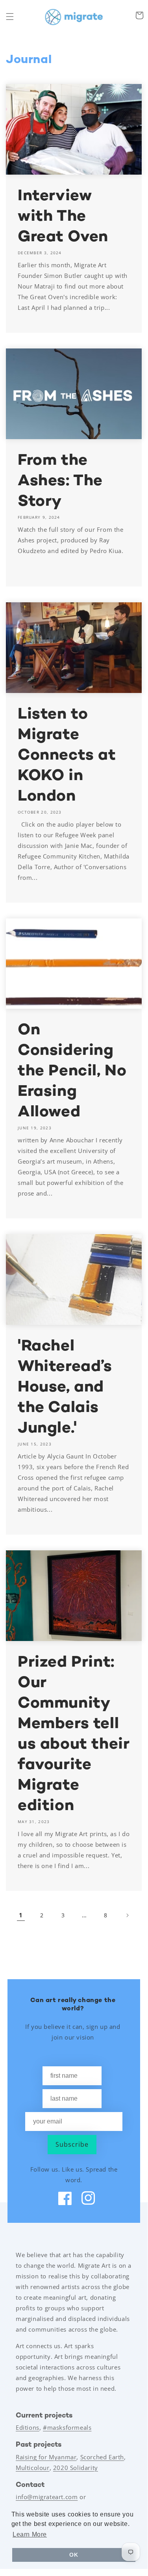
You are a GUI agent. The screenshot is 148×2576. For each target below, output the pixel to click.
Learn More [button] (30, 2534)
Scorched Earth (102, 2457)
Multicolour (33, 2468)
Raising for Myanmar (46, 2457)
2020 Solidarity (76, 2468)
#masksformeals (67, 2427)
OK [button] (74, 2555)
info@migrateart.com (47, 2497)
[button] (10, 17)
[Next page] (127, 1915)
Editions (28, 2427)
